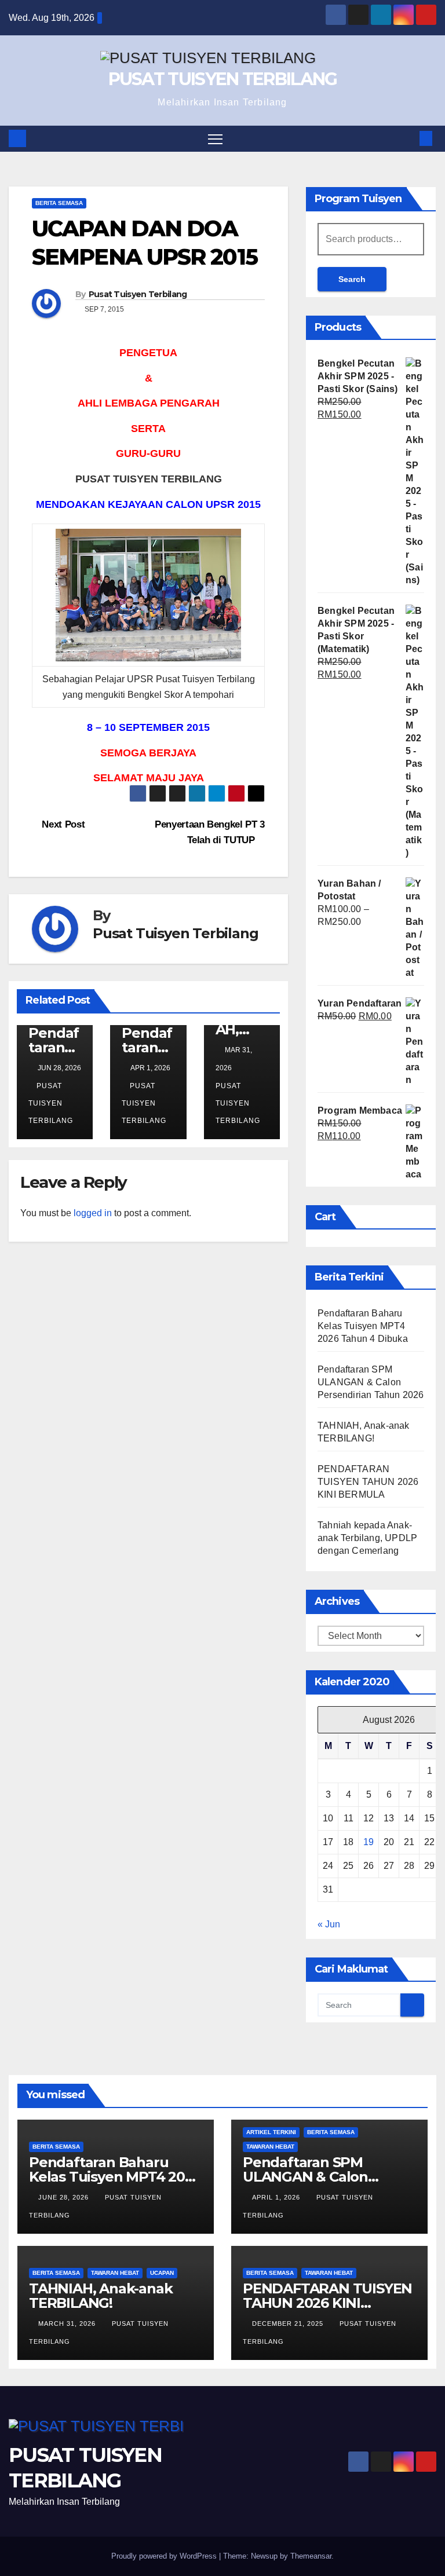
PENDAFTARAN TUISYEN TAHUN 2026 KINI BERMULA (368, 1482)
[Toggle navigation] (215, 139)
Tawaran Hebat (270, 2147)
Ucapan (162, 2273)
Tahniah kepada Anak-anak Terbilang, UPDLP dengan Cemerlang (367, 1538)
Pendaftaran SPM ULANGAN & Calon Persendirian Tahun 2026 (371, 1382)
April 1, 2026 (277, 2197)
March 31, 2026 (68, 2323)
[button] (407, 138)
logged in (93, 1213)
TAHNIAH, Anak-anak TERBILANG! (101, 2296)
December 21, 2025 (289, 2323)
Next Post (62, 824)
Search (352, 279)
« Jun (329, 1924)
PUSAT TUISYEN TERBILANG (223, 79)
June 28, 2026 (65, 2197)
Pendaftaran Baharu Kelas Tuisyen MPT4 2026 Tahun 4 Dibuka (363, 1326)
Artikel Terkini (271, 2132)
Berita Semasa (59, 203)
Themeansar (311, 2556)
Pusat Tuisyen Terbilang (138, 294)
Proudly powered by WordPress (165, 2556)
